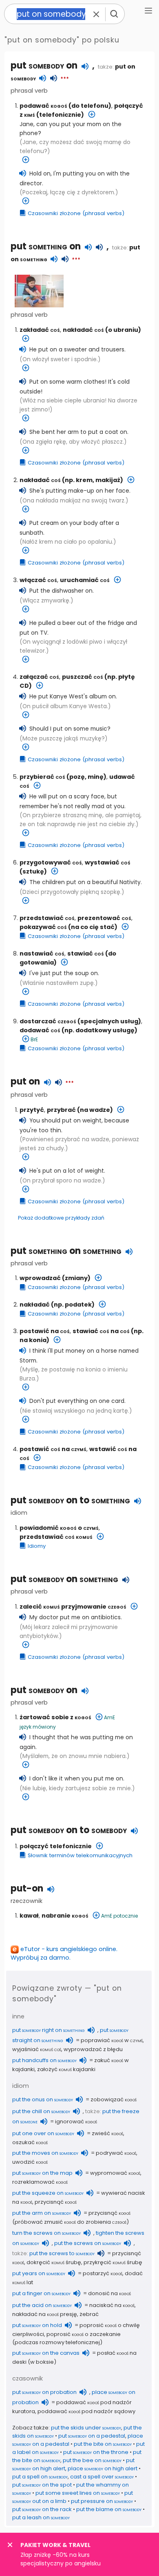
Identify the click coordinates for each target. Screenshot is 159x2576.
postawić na (45, 1331)
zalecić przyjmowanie (73, 1607)
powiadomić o (59, 1528)
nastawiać (42, 953)
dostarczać (48, 1021)
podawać (43, 106)
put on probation (44, 2392)
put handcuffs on (44, 2060)
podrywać (116, 2153)
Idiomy (37, 1546)
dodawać (40, 1030)
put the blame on (109, 2509)
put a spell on (40, 2477)
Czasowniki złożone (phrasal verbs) (76, 213)
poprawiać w (112, 2040)
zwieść (107, 2133)
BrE (34, 1039)
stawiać (86, 953)
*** (65, 79)
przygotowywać (51, 862)
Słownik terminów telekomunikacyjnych (80, 1855)
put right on (49, 2030)
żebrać (89, 2314)
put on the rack (42, 2509)
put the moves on (45, 2153)
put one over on (43, 2133)
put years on (39, 2273)
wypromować (115, 2173)
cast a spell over (102, 2477)
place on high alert (103, 2468)
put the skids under (86, 2428)
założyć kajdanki (66, 2069)
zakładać (40, 330)
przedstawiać (47, 918)
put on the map (42, 2173)
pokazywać (43, 927)
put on (44, 66)
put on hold (37, 2325)
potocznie (126, 1916)
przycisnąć (56, 2202)
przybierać (42, 777)
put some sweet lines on (78, 2493)
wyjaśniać (37, 2049)
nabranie (65, 1916)
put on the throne (96, 2452)
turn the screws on (46, 2233)
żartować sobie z (55, 1717)
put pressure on (102, 2501)
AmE (109, 1717)
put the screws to (62, 2253)
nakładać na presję (45, 2314)
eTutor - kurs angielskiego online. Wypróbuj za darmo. (64, 1953)
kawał (29, 1916)
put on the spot (42, 2485)
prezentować (104, 918)
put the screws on (88, 2243)
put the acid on (42, 2305)
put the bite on (103, 2444)
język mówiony (38, 1727)
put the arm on (42, 2213)
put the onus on (43, 2099)
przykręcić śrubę (113, 2262)
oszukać (30, 2142)
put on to (70, 1500)
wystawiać (108, 862)
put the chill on (41, 2111)
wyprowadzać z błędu (93, 2049)
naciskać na (112, 2305)
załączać (39, 677)
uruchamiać (85, 580)
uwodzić (30, 2162)
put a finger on (41, 2293)
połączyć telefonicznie (56, 1846)
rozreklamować (40, 2182)
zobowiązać (114, 2099)
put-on (27, 1888)
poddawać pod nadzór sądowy (86, 2411)
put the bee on (92, 2460)
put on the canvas (46, 2353)
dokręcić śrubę (54, 2262)
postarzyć (103, 2273)
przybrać (61, 1110)
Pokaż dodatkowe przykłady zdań (61, 1218)
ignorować (76, 2121)
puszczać (83, 677)
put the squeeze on (48, 2193)
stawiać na (101, 1331)
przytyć (32, 1110)
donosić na (109, 2293)
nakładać (83, 330)
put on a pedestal (92, 2436)
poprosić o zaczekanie (84, 2334)
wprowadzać (40, 1278)
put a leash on (41, 2517)
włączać (38, 580)
